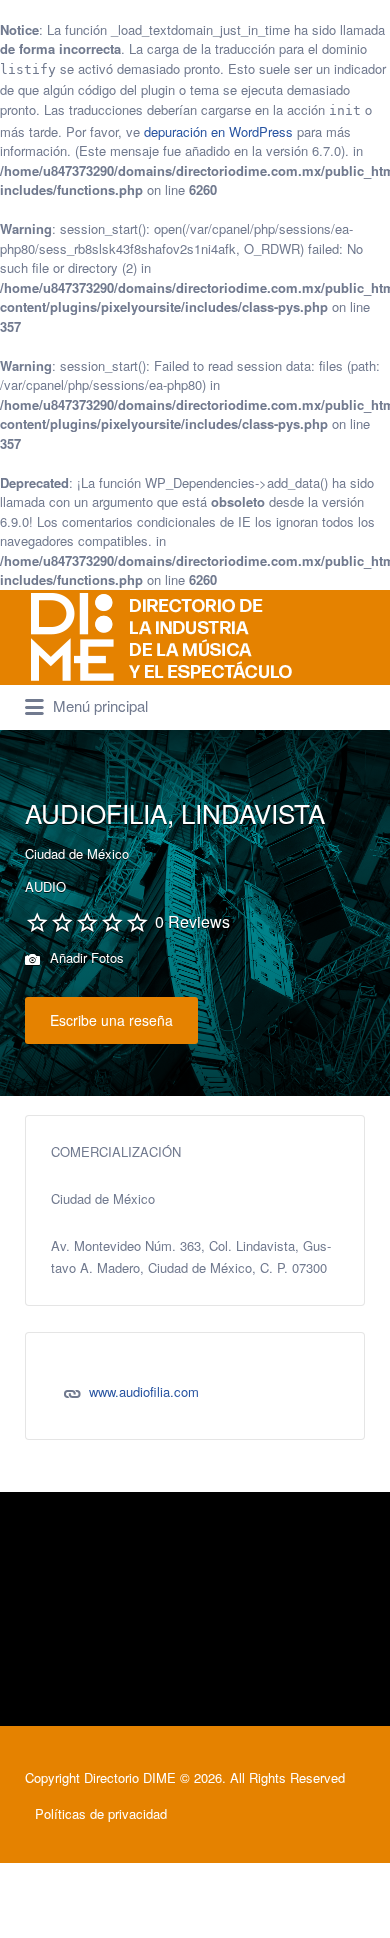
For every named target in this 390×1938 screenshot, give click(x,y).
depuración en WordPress (218, 131)
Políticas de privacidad (101, 1813)
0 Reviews (192, 921)
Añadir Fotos (85, 957)
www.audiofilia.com (144, 1391)
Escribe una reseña (111, 1020)
